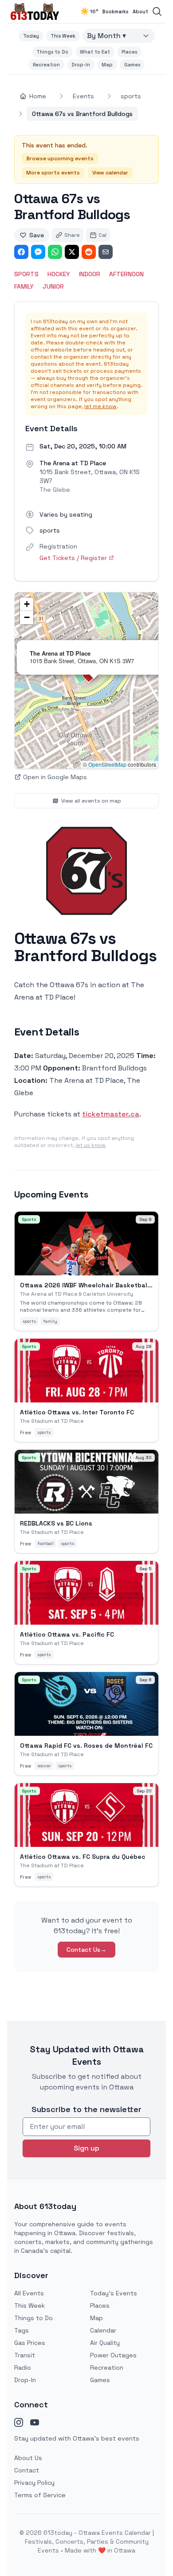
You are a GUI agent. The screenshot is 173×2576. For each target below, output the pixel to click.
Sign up (86, 2148)
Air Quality (105, 2343)
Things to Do (52, 52)
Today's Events (114, 2293)
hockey (59, 274)
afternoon (126, 274)
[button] (27, 604)
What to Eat (95, 52)
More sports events (53, 173)
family (24, 286)
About (140, 12)
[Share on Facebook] (21, 252)
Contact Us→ (86, 1950)
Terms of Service (40, 2495)
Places (129, 52)
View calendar (110, 173)
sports (131, 96)
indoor (90, 274)
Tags (22, 2330)
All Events (29, 2293)
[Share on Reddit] (89, 252)
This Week (63, 36)
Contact (27, 2470)
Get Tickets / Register (73, 558)
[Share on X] (72, 252)
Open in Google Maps (55, 777)
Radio (23, 2367)
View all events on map (91, 801)
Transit (25, 2355)
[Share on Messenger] (38, 252)
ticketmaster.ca (111, 1114)
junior (53, 286)
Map (107, 65)
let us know (90, 1145)
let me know (100, 406)
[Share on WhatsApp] (55, 252)
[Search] (157, 12)
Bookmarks (115, 12)
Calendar (103, 2330)
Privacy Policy (34, 2483)
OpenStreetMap (107, 764)
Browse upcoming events (60, 158)
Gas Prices (30, 2343)
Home (38, 96)
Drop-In (81, 65)
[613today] (35, 12)
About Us (28, 2458)
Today (31, 36)
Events (83, 96)
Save (37, 235)
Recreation (46, 65)
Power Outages (113, 2355)
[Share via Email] (106, 252)
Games (132, 65)
